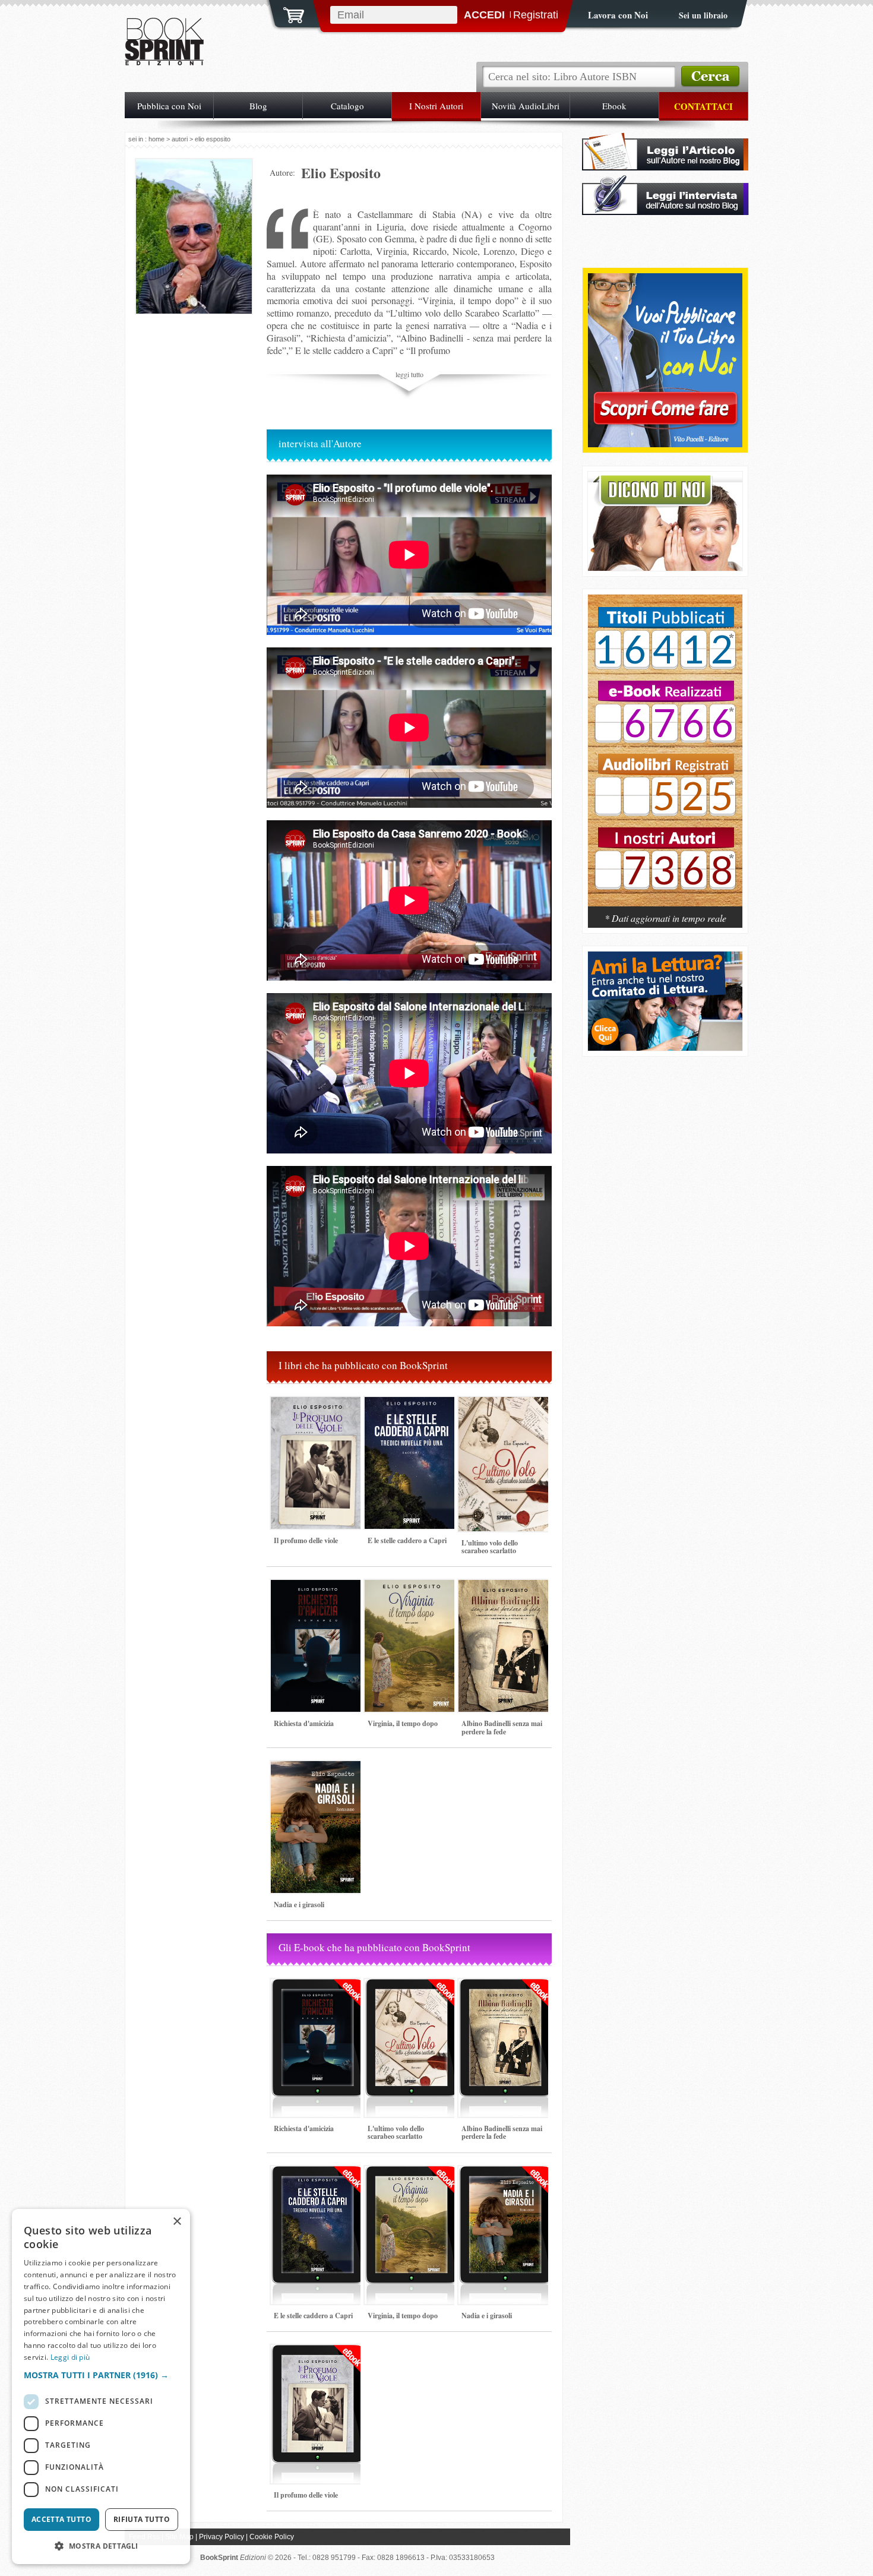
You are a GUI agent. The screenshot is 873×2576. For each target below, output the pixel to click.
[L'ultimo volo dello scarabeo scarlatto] (505, 1536)
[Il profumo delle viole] (318, 1534)
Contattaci (703, 106)
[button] (101, 2375)
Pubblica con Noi (169, 106)
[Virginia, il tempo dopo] (412, 1717)
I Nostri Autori (436, 106)
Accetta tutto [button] (61, 2519)
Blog (258, 106)
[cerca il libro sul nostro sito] (710, 77)
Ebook (614, 106)
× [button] (177, 2222)
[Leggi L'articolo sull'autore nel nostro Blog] (665, 167)
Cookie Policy (272, 2537)
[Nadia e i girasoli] (318, 1898)
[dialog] (101, 2387)
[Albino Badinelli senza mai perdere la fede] (505, 1717)
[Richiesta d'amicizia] (318, 1717)
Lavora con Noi (618, 15)
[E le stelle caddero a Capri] (412, 1534)
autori (180, 139)
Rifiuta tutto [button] (142, 2519)
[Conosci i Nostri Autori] (665, 757)
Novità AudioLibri (526, 106)
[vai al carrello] (286, 14)
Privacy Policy (222, 2537)
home (156, 139)
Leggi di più (70, 2357)
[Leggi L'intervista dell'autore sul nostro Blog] (665, 212)
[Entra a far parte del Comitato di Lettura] (665, 1047)
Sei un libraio (703, 15)
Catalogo (347, 106)
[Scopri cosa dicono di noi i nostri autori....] (665, 568)
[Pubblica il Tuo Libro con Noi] (665, 444)
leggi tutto (409, 374)
